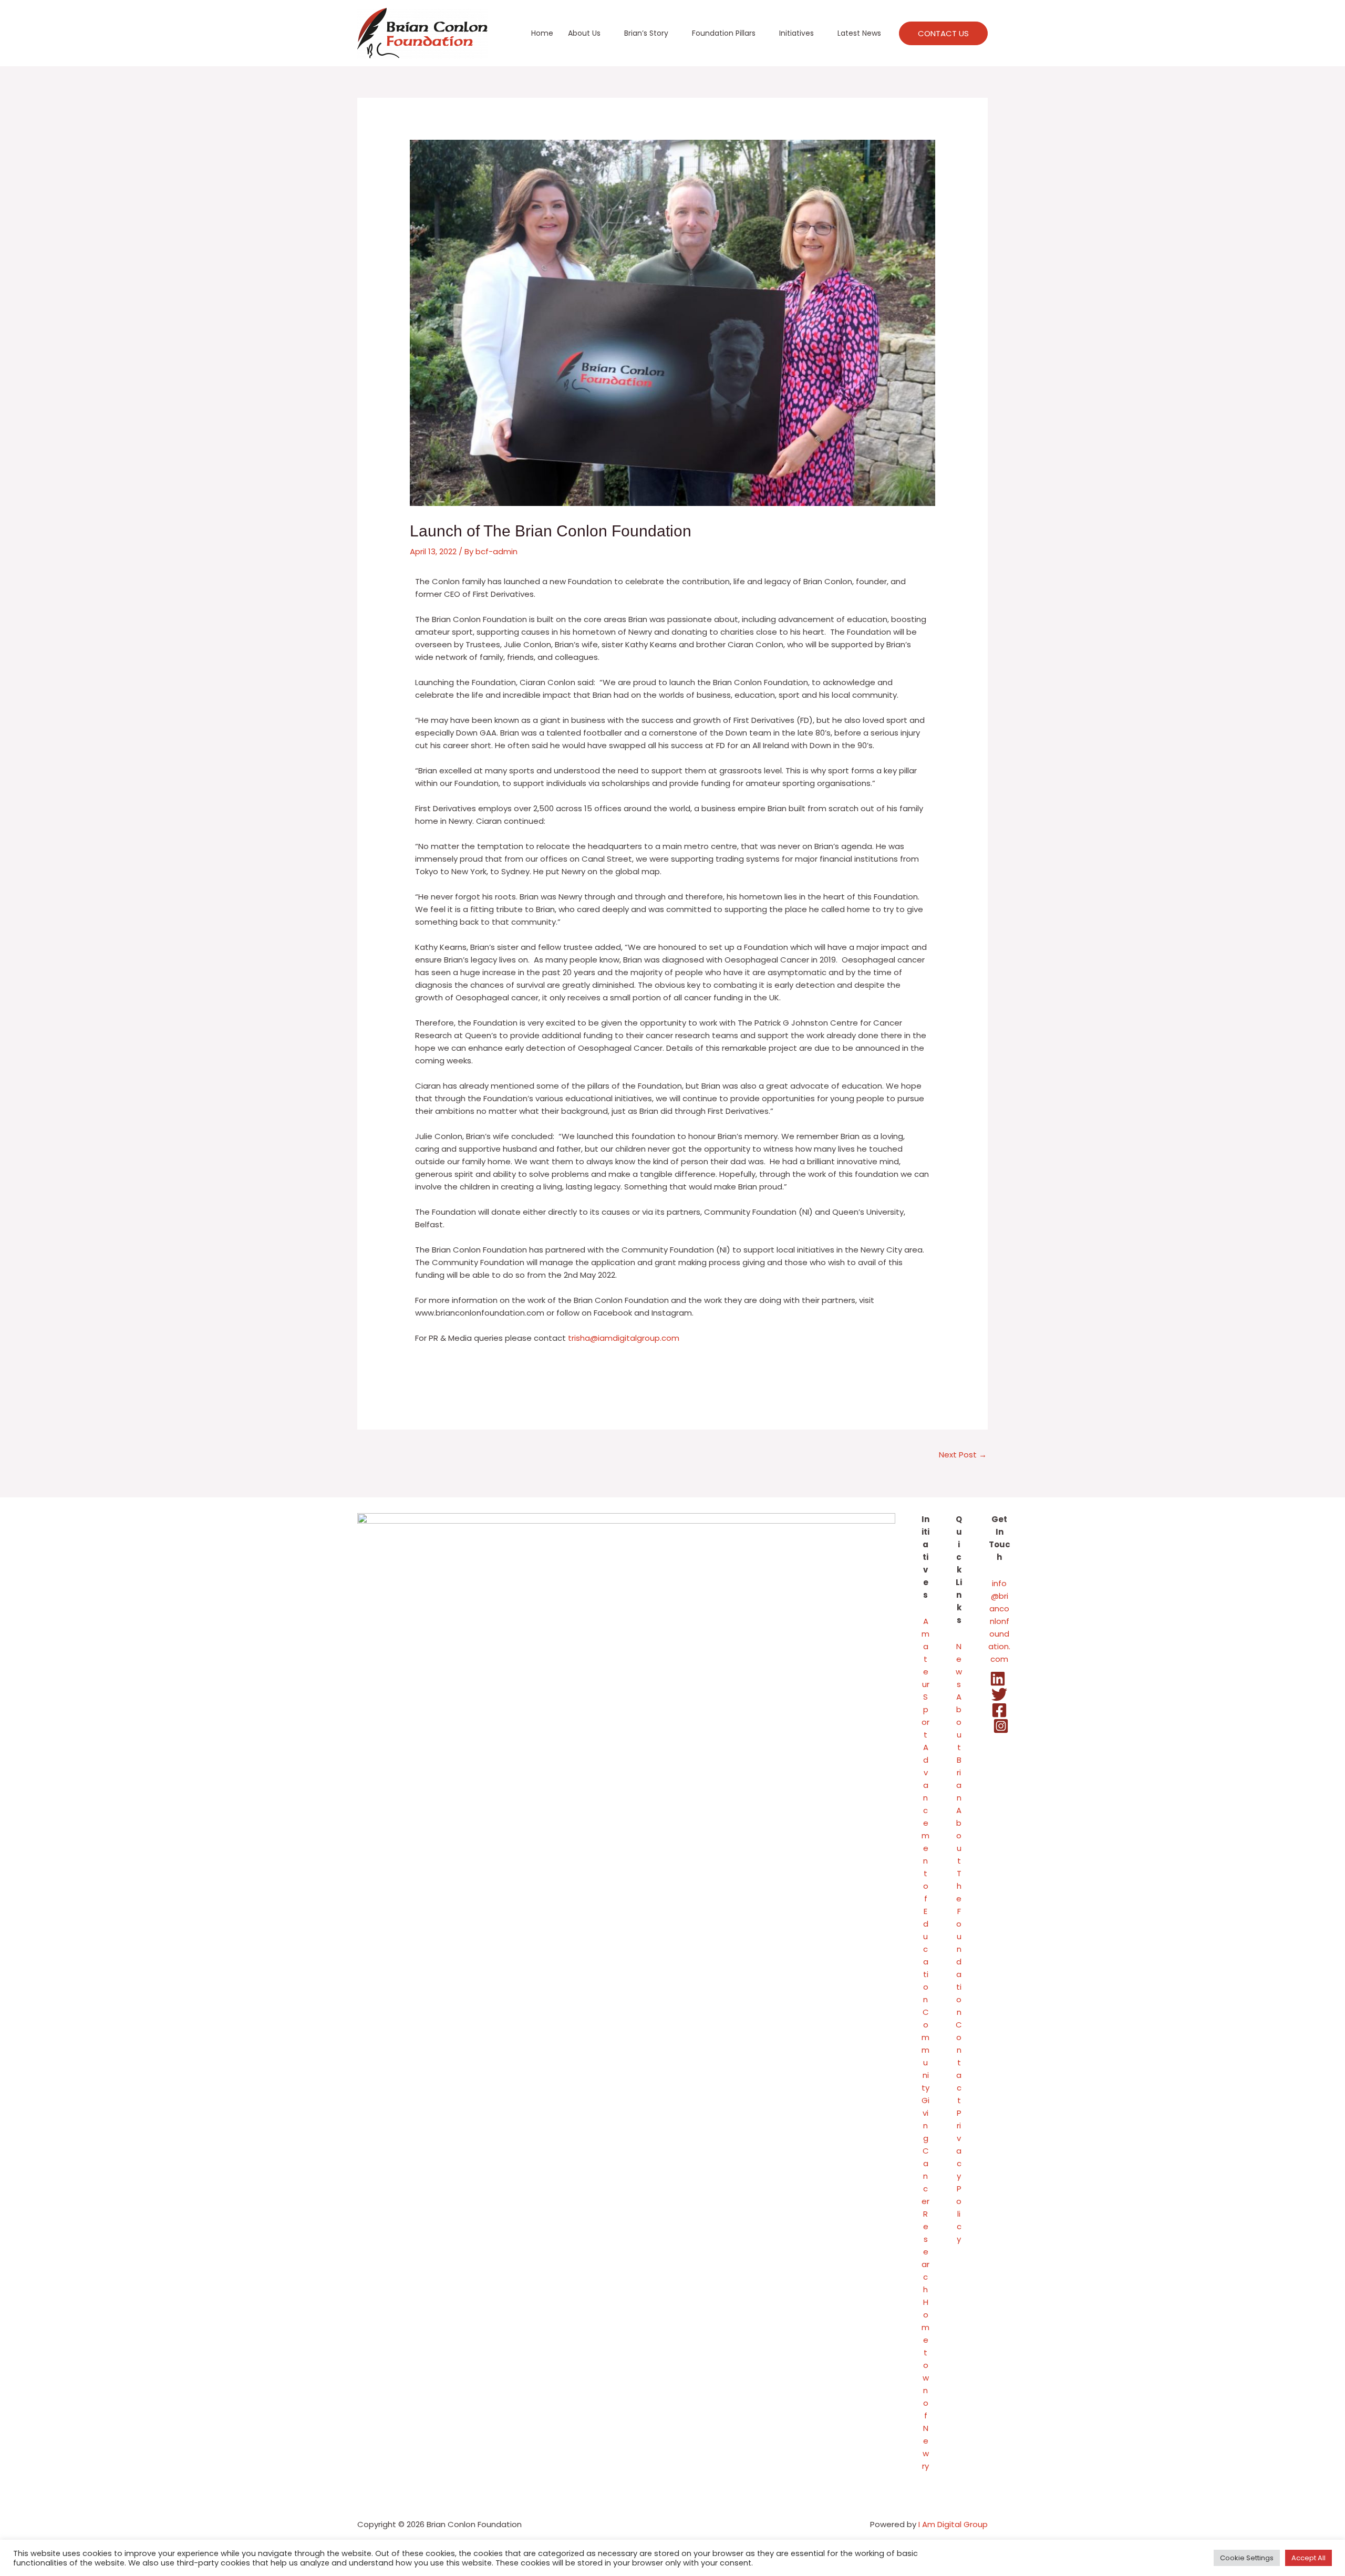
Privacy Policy (959, 2176)
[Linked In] (998, 1679)
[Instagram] (1001, 1726)
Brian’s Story (646, 33)
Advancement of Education (925, 1873)
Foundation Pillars (724, 33)
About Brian (959, 1747)
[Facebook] (999, 1710)
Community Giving (925, 2075)
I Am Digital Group (953, 2524)
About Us (584, 33)
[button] (943, 33)
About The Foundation (959, 1911)
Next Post (963, 1455)
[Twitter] (999, 1694)
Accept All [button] (1308, 2558)
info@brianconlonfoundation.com (999, 1621)
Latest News (859, 33)
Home (542, 33)
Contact (959, 2062)
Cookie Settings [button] (1247, 2558)
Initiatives (796, 33)
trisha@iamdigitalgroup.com (624, 1338)
